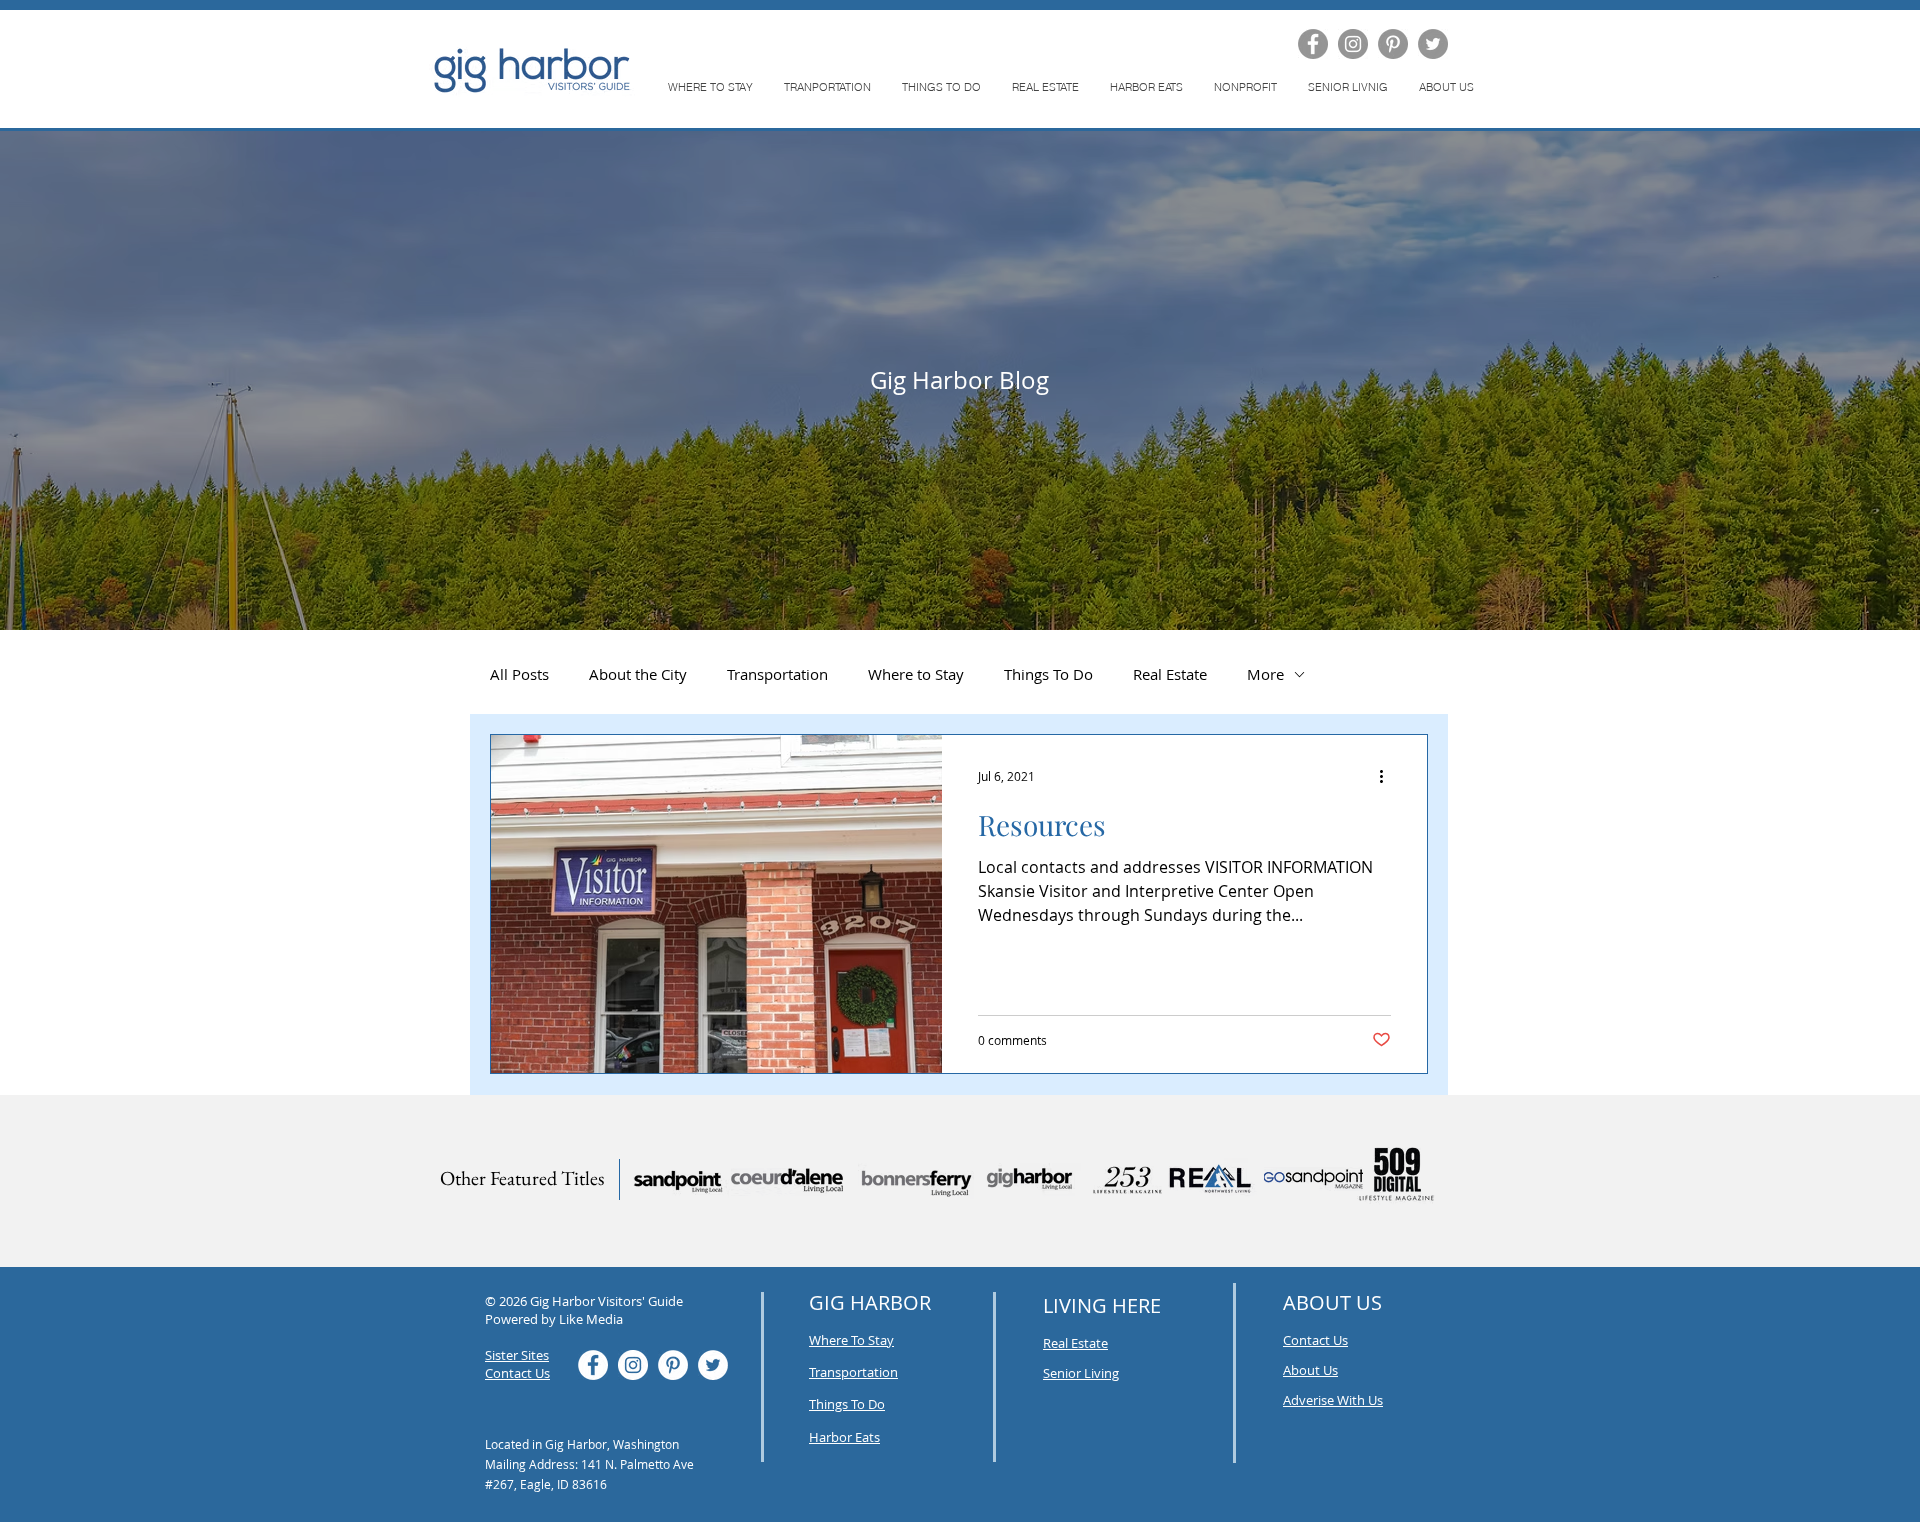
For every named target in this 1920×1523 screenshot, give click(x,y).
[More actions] (1388, 776)
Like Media (591, 1319)
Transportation (777, 674)
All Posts (519, 674)
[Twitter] (1433, 44)
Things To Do (1048, 674)
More (1265, 674)
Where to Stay (916, 674)
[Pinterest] (1393, 44)
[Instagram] (1353, 44)
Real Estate (1170, 674)
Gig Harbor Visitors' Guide (606, 1301)
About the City (638, 674)
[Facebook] (1313, 44)
